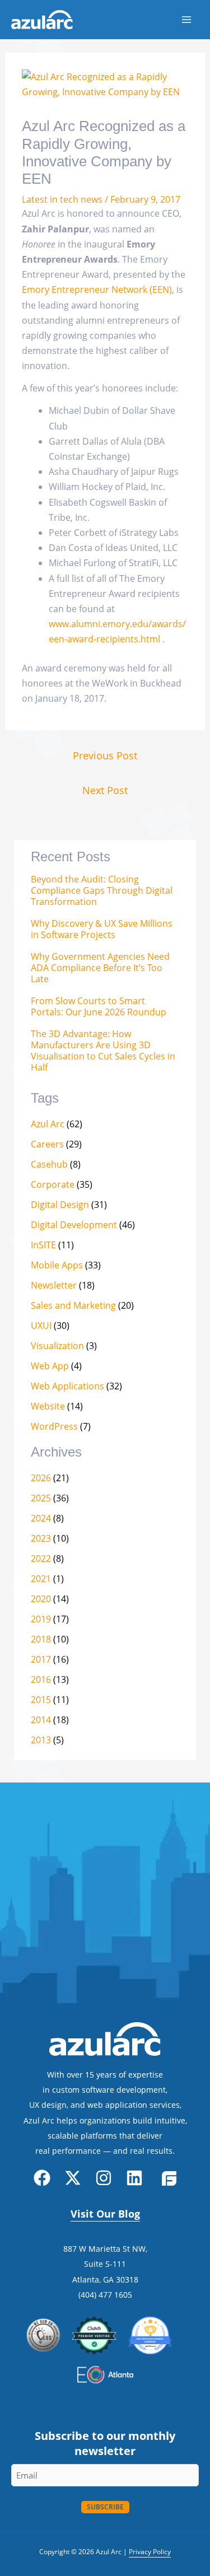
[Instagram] (104, 2178)
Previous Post (105, 755)
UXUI (41, 1326)
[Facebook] (42, 2178)
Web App (50, 1366)
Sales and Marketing (73, 1305)
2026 (41, 1478)
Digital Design (60, 1205)
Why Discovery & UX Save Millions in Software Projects (102, 929)
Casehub (49, 1164)
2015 (41, 1700)
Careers (47, 1144)
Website (48, 1406)
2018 (41, 1639)
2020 (41, 1599)
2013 (41, 1740)
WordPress (54, 1426)
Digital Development (74, 1225)
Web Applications (67, 1386)
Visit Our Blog (105, 2214)
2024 (41, 1518)
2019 (41, 1619)
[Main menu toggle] (186, 20)
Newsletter (54, 1285)
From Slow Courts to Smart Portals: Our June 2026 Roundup (99, 1007)
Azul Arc (48, 1124)
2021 (41, 1579)
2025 (41, 1498)
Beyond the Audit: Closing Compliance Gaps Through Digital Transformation (102, 891)
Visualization (57, 1346)
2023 (41, 1538)
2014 (41, 1720)
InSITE (43, 1245)
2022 (41, 1558)
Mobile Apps (57, 1265)
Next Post (105, 790)
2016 (41, 1679)
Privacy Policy (150, 2552)
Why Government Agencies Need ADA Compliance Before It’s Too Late (100, 968)
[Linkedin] (134, 2178)
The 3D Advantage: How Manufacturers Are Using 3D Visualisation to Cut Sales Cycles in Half (103, 1051)
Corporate (53, 1184)
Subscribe (105, 2507)
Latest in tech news (62, 199)
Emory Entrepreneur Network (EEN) (97, 290)
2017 (41, 1659)
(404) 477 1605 (105, 2295)
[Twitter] (73, 2178)
